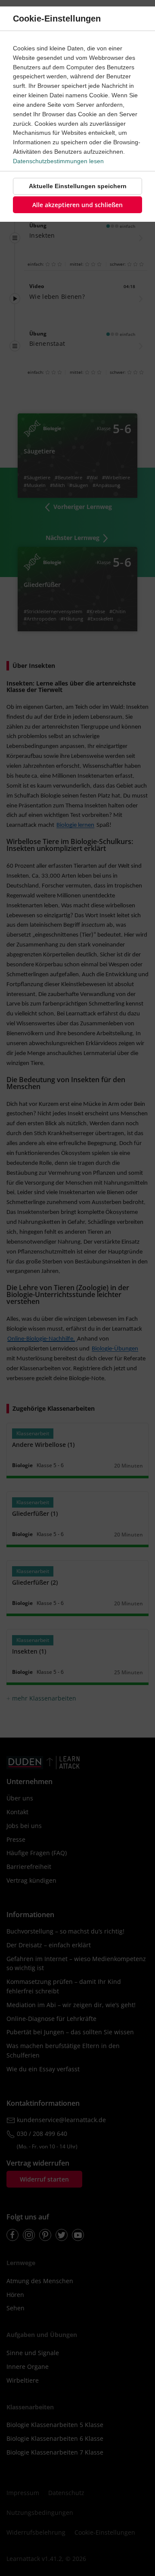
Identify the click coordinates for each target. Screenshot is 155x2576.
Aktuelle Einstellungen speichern (78, 186)
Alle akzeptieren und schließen (77, 205)
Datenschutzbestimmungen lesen (58, 161)
